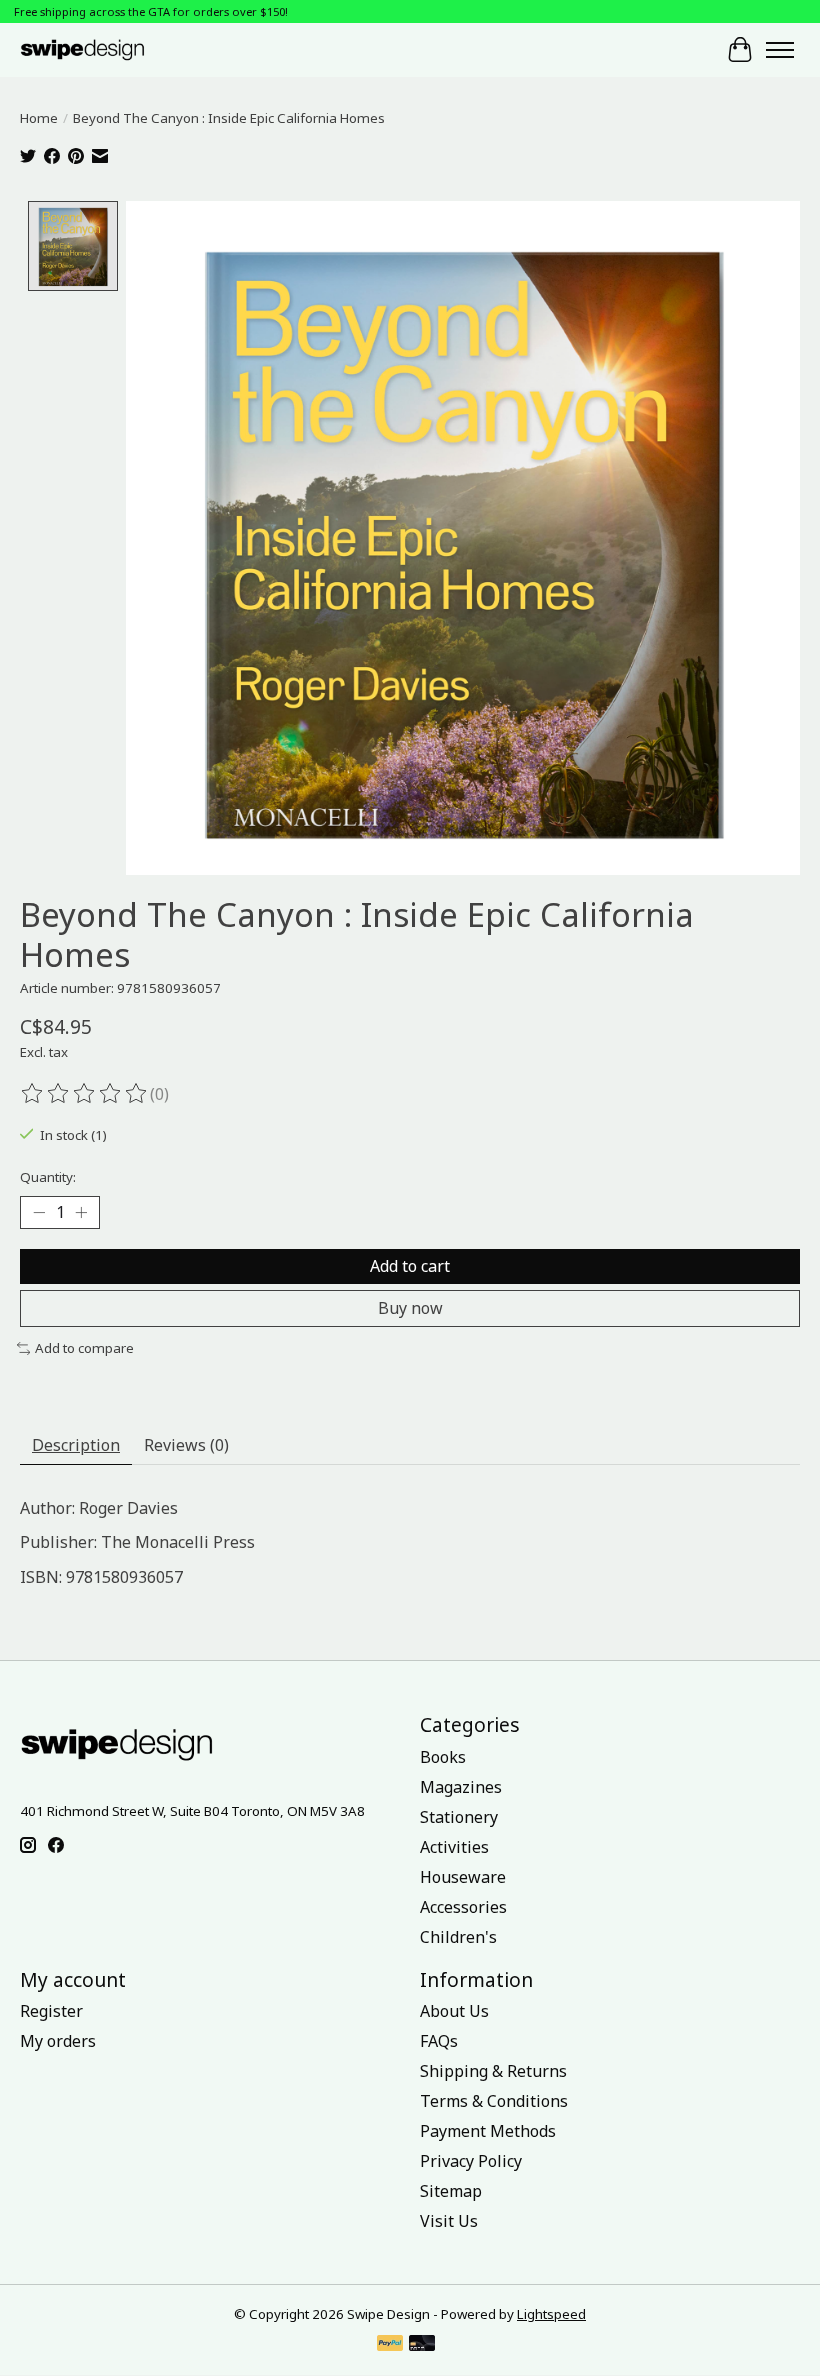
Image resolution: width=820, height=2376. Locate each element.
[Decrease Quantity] (39, 1213)
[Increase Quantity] (81, 1213)
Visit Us (449, 2221)
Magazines (461, 1787)
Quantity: (48, 1177)
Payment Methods (488, 2131)
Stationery (459, 1817)
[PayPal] (390, 2345)
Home (39, 118)
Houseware (463, 1877)
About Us (454, 2011)
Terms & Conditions (494, 2101)
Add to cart (410, 1266)
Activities (454, 1847)
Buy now (410, 1308)
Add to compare (84, 1348)
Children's (458, 1937)
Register (51, 2011)
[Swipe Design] (99, 49)
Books (443, 1757)
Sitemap (451, 2191)
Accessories (463, 1907)
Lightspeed (551, 2314)
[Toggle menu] (780, 50)
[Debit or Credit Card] (422, 2345)
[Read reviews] (85, 1094)
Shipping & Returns (493, 2071)
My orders (58, 2041)
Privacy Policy (471, 2161)
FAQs (439, 2041)
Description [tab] (76, 1445)
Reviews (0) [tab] (186, 1445)
